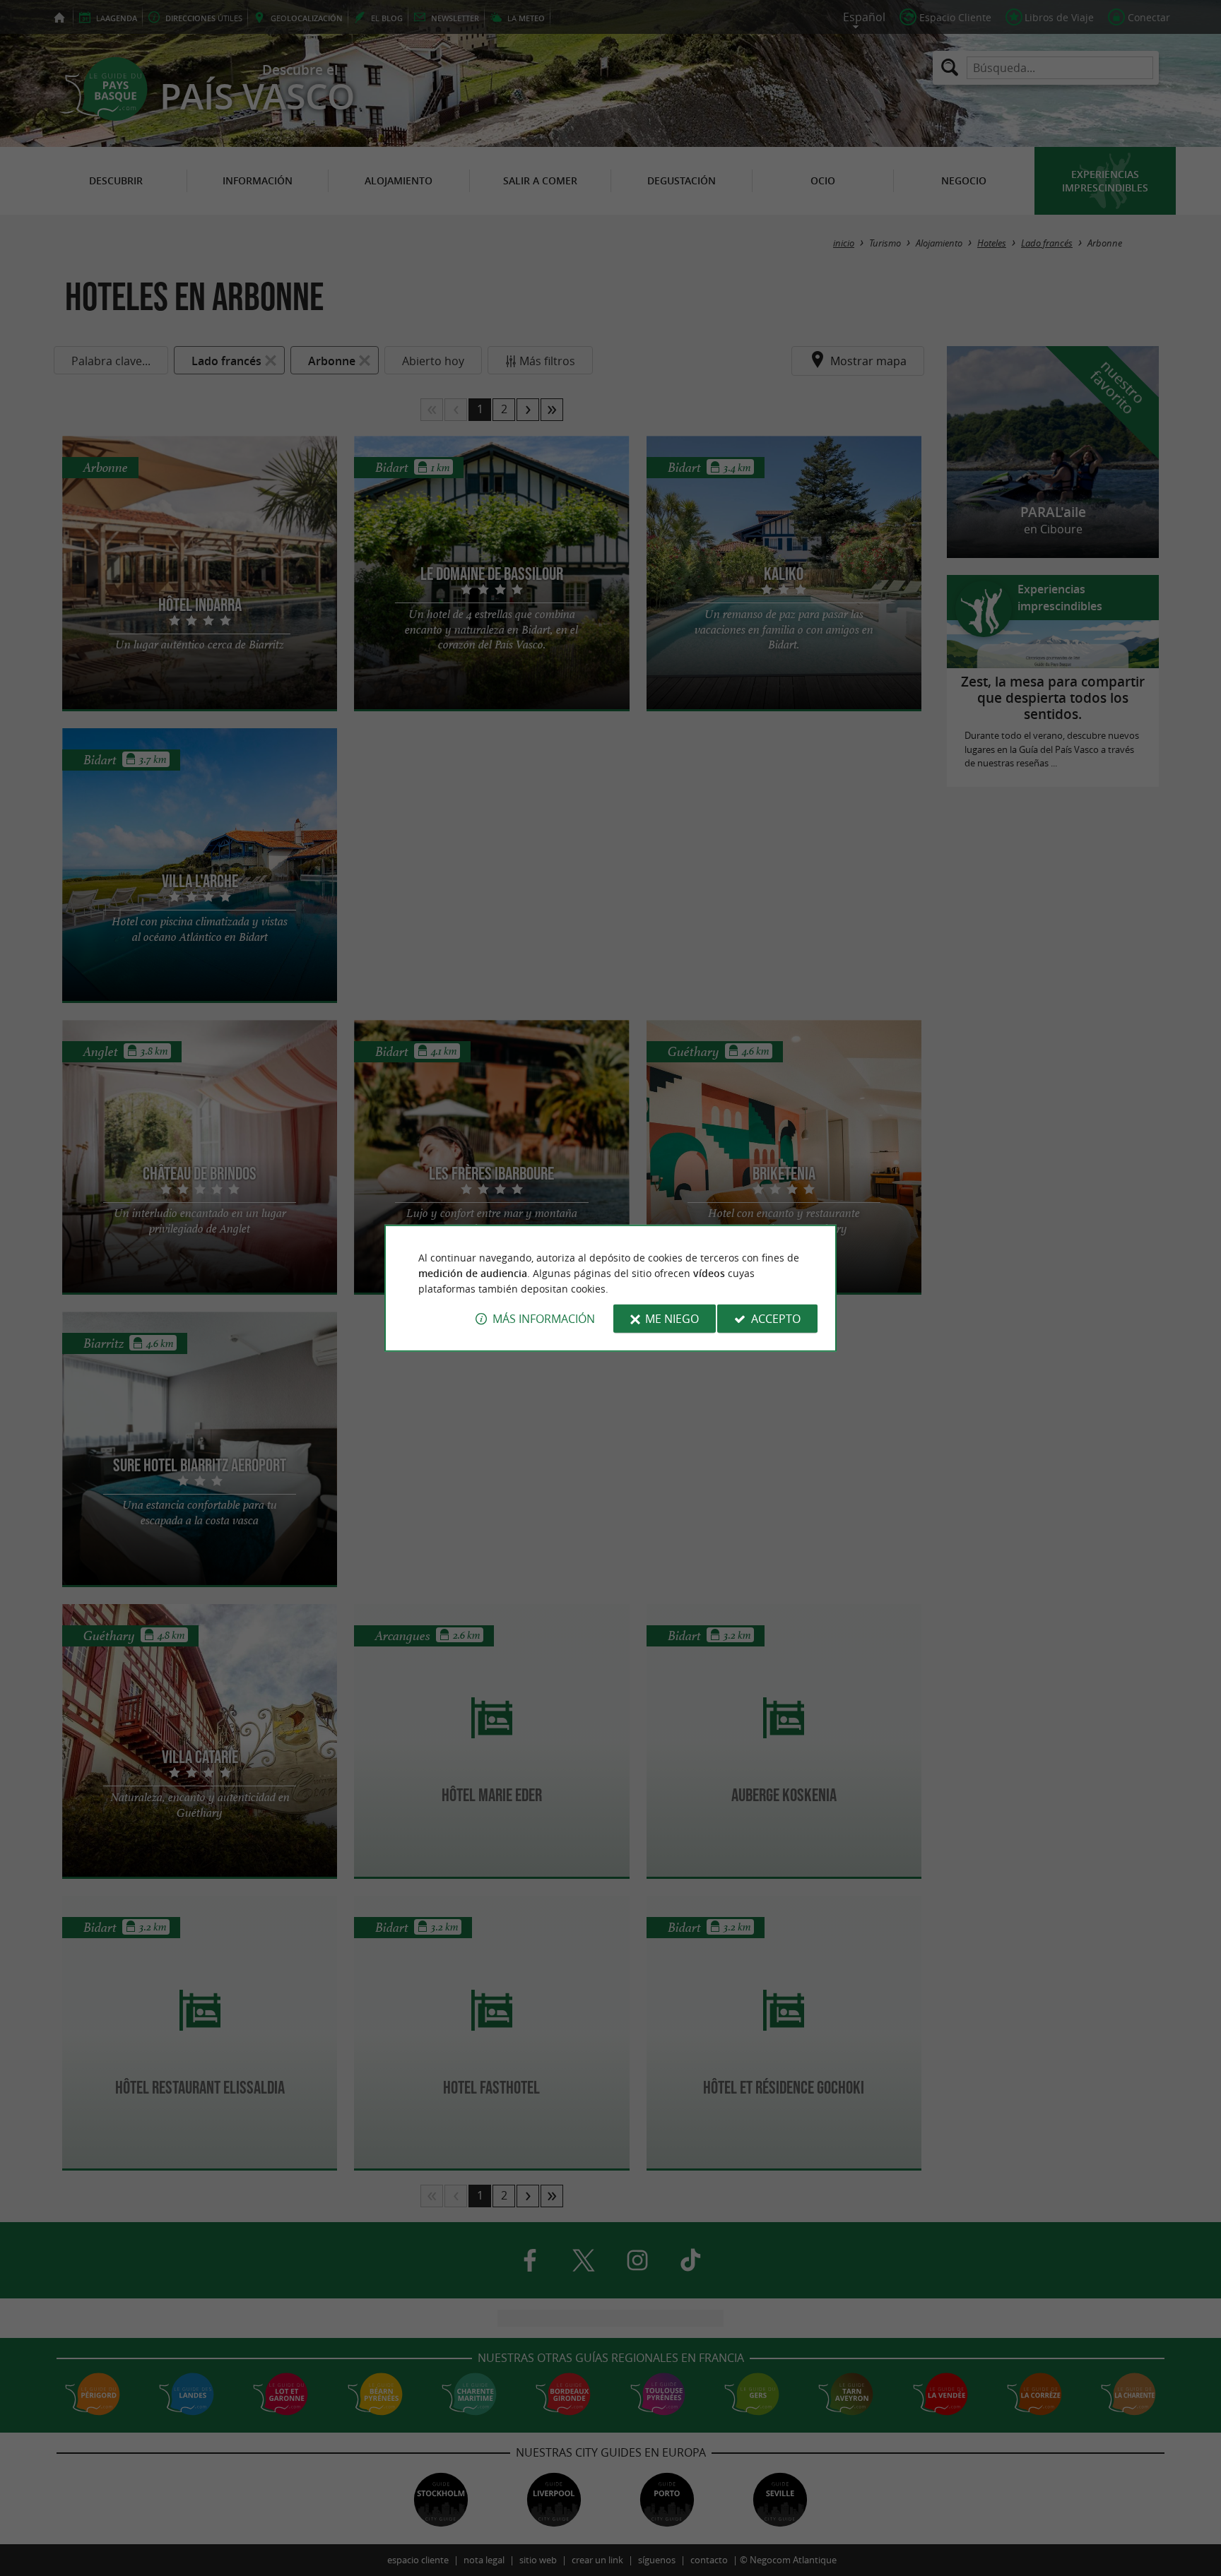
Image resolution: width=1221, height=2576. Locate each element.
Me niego (672, 1319)
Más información (544, 1319)
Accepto (776, 1319)
